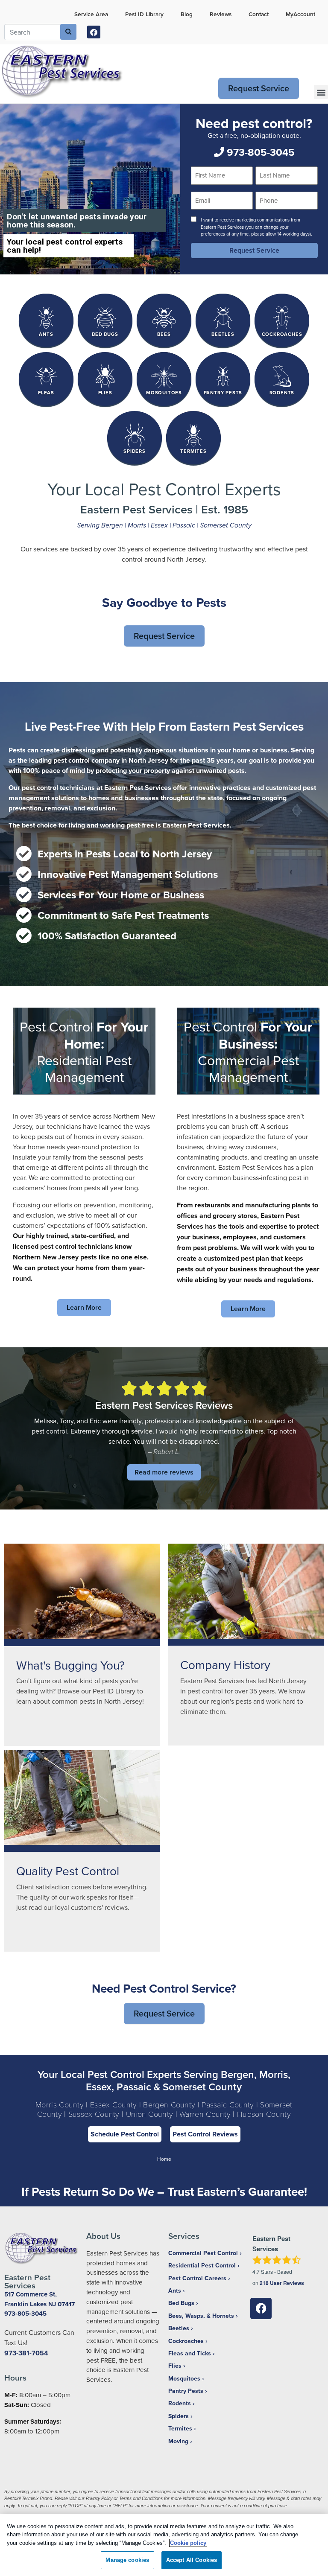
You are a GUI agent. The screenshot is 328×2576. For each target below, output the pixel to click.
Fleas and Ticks (190, 2353)
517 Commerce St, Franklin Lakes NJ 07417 (40, 2299)
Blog (187, 14)
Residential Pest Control (202, 2265)
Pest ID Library (144, 14)
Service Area (91, 14)
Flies (175, 2366)
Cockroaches (186, 2341)
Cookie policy (188, 2543)
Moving (178, 2441)
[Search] (68, 32)
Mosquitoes (184, 2378)
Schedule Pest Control (125, 2134)
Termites (180, 2428)
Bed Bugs (181, 2303)
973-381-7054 (26, 2353)
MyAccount (300, 14)
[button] (321, 92)
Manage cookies (127, 2560)
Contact (259, 14)
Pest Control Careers (197, 2278)
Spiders (179, 2416)
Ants (175, 2290)
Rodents (180, 2403)
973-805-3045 (259, 152)
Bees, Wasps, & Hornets (201, 2316)
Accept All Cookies (192, 2560)
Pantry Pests (186, 2391)
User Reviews (282, 2283)
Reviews (221, 14)
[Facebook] (94, 32)
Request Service (259, 88)
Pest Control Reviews (205, 2134)
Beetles (179, 2328)
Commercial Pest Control (203, 2253)
